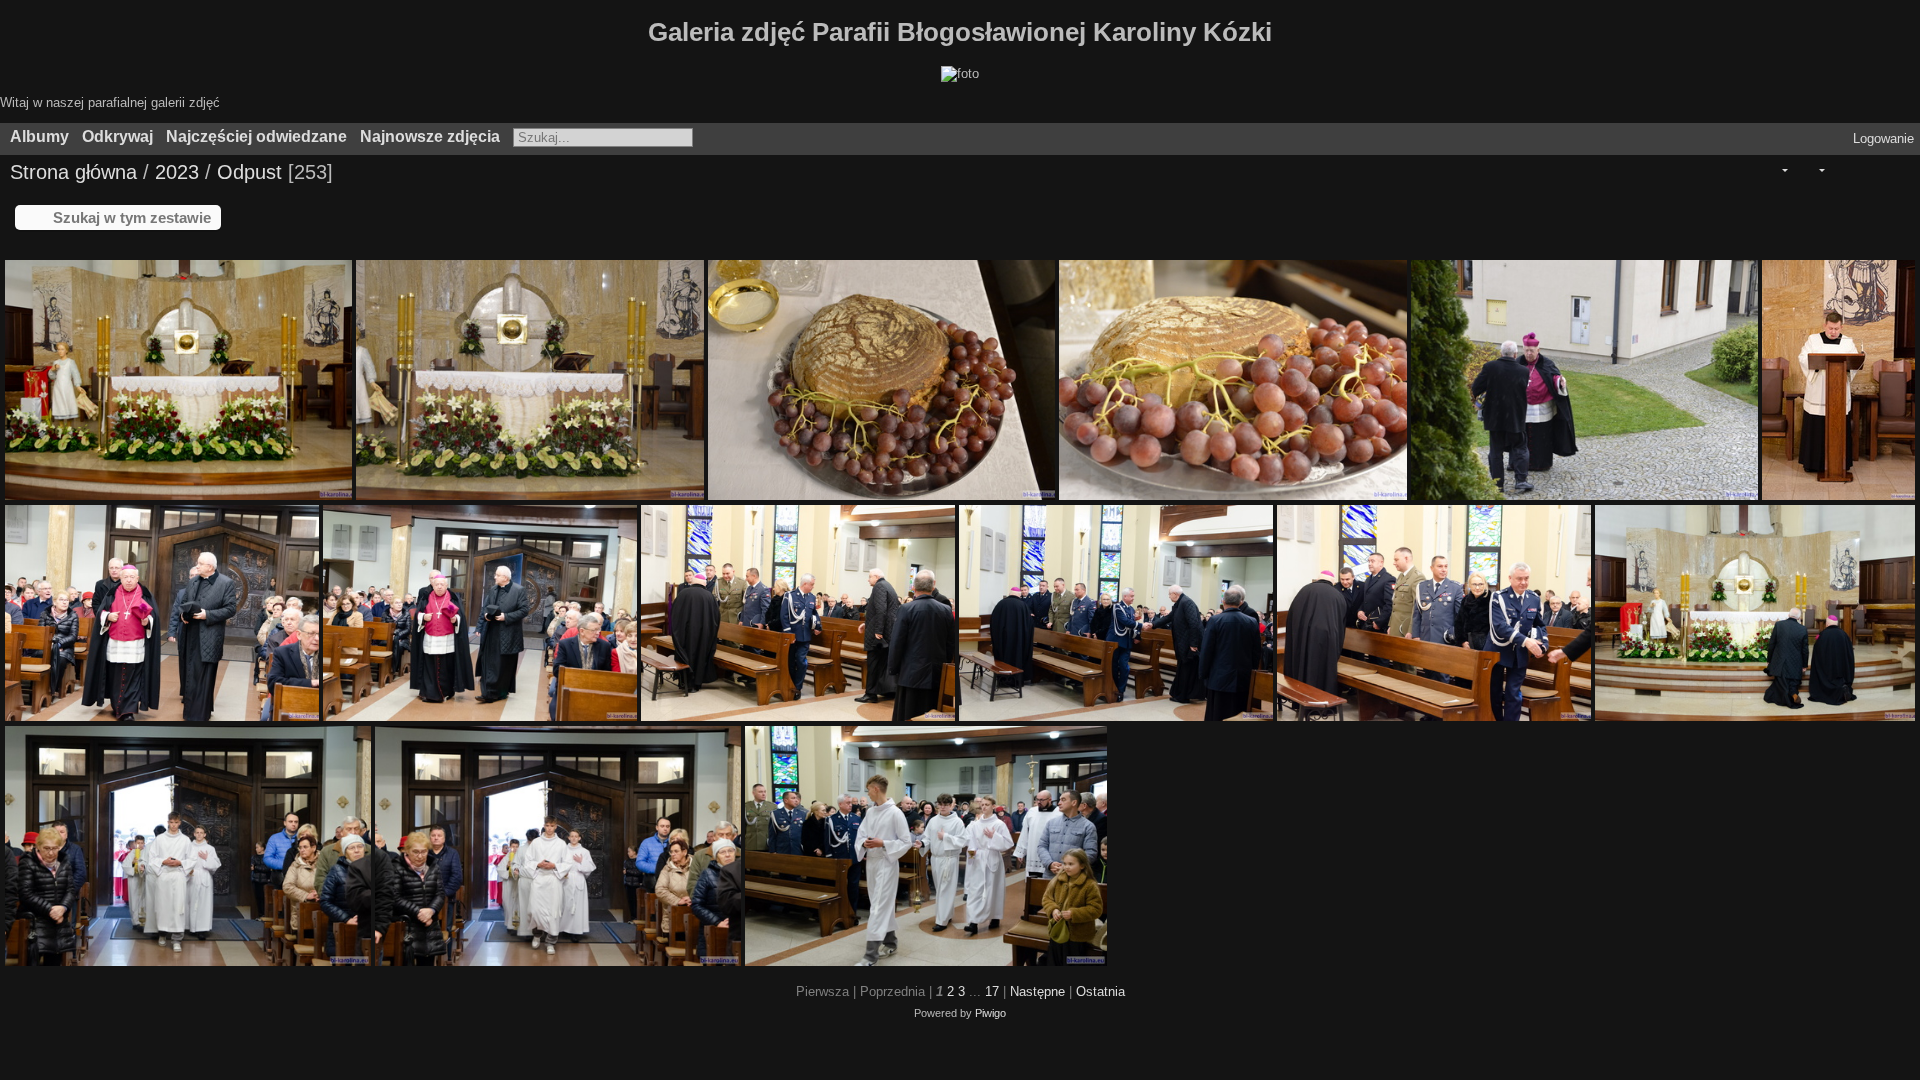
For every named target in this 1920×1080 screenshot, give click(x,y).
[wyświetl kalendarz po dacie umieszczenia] (1868, 170)
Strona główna (73, 172)
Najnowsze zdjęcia (430, 136)
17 (992, 991)
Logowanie (1883, 138)
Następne (1037, 991)
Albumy (39, 136)
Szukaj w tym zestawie (132, 217)
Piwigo (990, 1013)
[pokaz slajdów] (1841, 170)
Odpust (249, 172)
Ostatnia (1100, 991)
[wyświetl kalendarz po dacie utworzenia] (1896, 170)
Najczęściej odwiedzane (256, 136)
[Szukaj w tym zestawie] (1741, 170)
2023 (177, 172)
